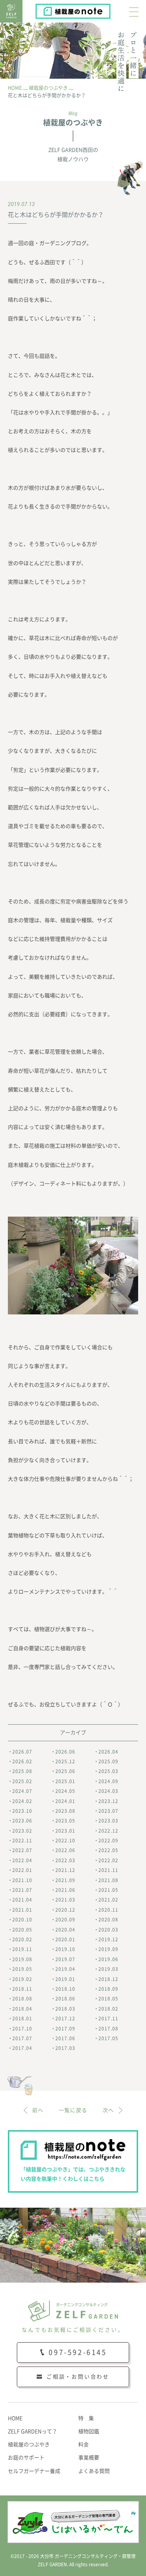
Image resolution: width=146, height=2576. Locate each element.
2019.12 (108, 1939)
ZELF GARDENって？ (33, 2431)
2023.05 (65, 1821)
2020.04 (65, 1930)
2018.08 (22, 1999)
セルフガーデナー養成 (34, 2471)
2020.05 (22, 1930)
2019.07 (65, 1959)
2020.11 (108, 1910)
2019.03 (108, 1969)
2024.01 (65, 1801)
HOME (15, 2418)
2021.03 (65, 1900)
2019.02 (22, 1979)
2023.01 (65, 1831)
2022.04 (22, 1860)
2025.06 (65, 1771)
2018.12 (108, 1979)
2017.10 (22, 2029)
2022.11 (22, 1840)
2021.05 (108, 1890)
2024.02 (22, 1801)
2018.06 (65, 1999)
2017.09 (65, 2029)
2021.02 (108, 1900)
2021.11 (108, 1870)
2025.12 (65, 1761)
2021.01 (22, 1910)
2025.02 (22, 1781)
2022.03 (65, 1860)
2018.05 (108, 1999)
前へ (38, 2110)
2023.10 (22, 1811)
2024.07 (22, 1791)
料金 (83, 2444)
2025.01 (65, 1781)
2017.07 (22, 2038)
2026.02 (22, 1761)
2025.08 (22, 1771)
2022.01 (22, 1870)
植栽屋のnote (110, 9)
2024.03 (108, 1791)
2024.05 (65, 1791)
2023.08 (65, 1811)
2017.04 (22, 2048)
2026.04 (108, 1752)
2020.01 (65, 1939)
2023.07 (108, 1811)
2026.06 (65, 1752)
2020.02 (22, 1939)
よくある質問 (94, 2471)
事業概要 (89, 2458)
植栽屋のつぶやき (29, 2444)
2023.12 (108, 1801)
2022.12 (108, 1831)
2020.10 (22, 1920)
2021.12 (65, 1870)
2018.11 (22, 1989)
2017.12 (65, 2018)
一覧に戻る (73, 2110)
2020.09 (65, 1920)
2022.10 (65, 1840)
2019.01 (65, 1979)
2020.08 (108, 1920)
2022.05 (108, 1850)
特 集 (86, 2418)
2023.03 (108, 1821)
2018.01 (22, 2018)
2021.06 (65, 1890)
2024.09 (108, 1781)
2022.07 (22, 1850)
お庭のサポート (26, 2458)
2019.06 (108, 1959)
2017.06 (65, 2038)
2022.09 (108, 1840)
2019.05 (22, 1969)
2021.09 (65, 1880)
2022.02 (108, 1860)
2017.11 (108, 2018)
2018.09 (108, 1989)
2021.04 (22, 1900)
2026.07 (22, 1752)
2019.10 (65, 1949)
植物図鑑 (89, 2431)
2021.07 (22, 1890)
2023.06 (22, 1821)
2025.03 (108, 1771)
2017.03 (65, 2048)
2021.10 (22, 1880)
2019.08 (22, 1959)
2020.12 (65, 1910)
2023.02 (22, 1831)
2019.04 (65, 1969)
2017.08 (108, 2029)
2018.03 (65, 2009)
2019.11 (22, 1949)
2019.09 (108, 1949)
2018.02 (108, 2009)
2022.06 (65, 1850)
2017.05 (108, 2038)
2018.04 (22, 2009)
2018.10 (65, 1989)
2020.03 (108, 1930)
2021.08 (108, 1880)
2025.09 (108, 1761)
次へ (108, 2110)
